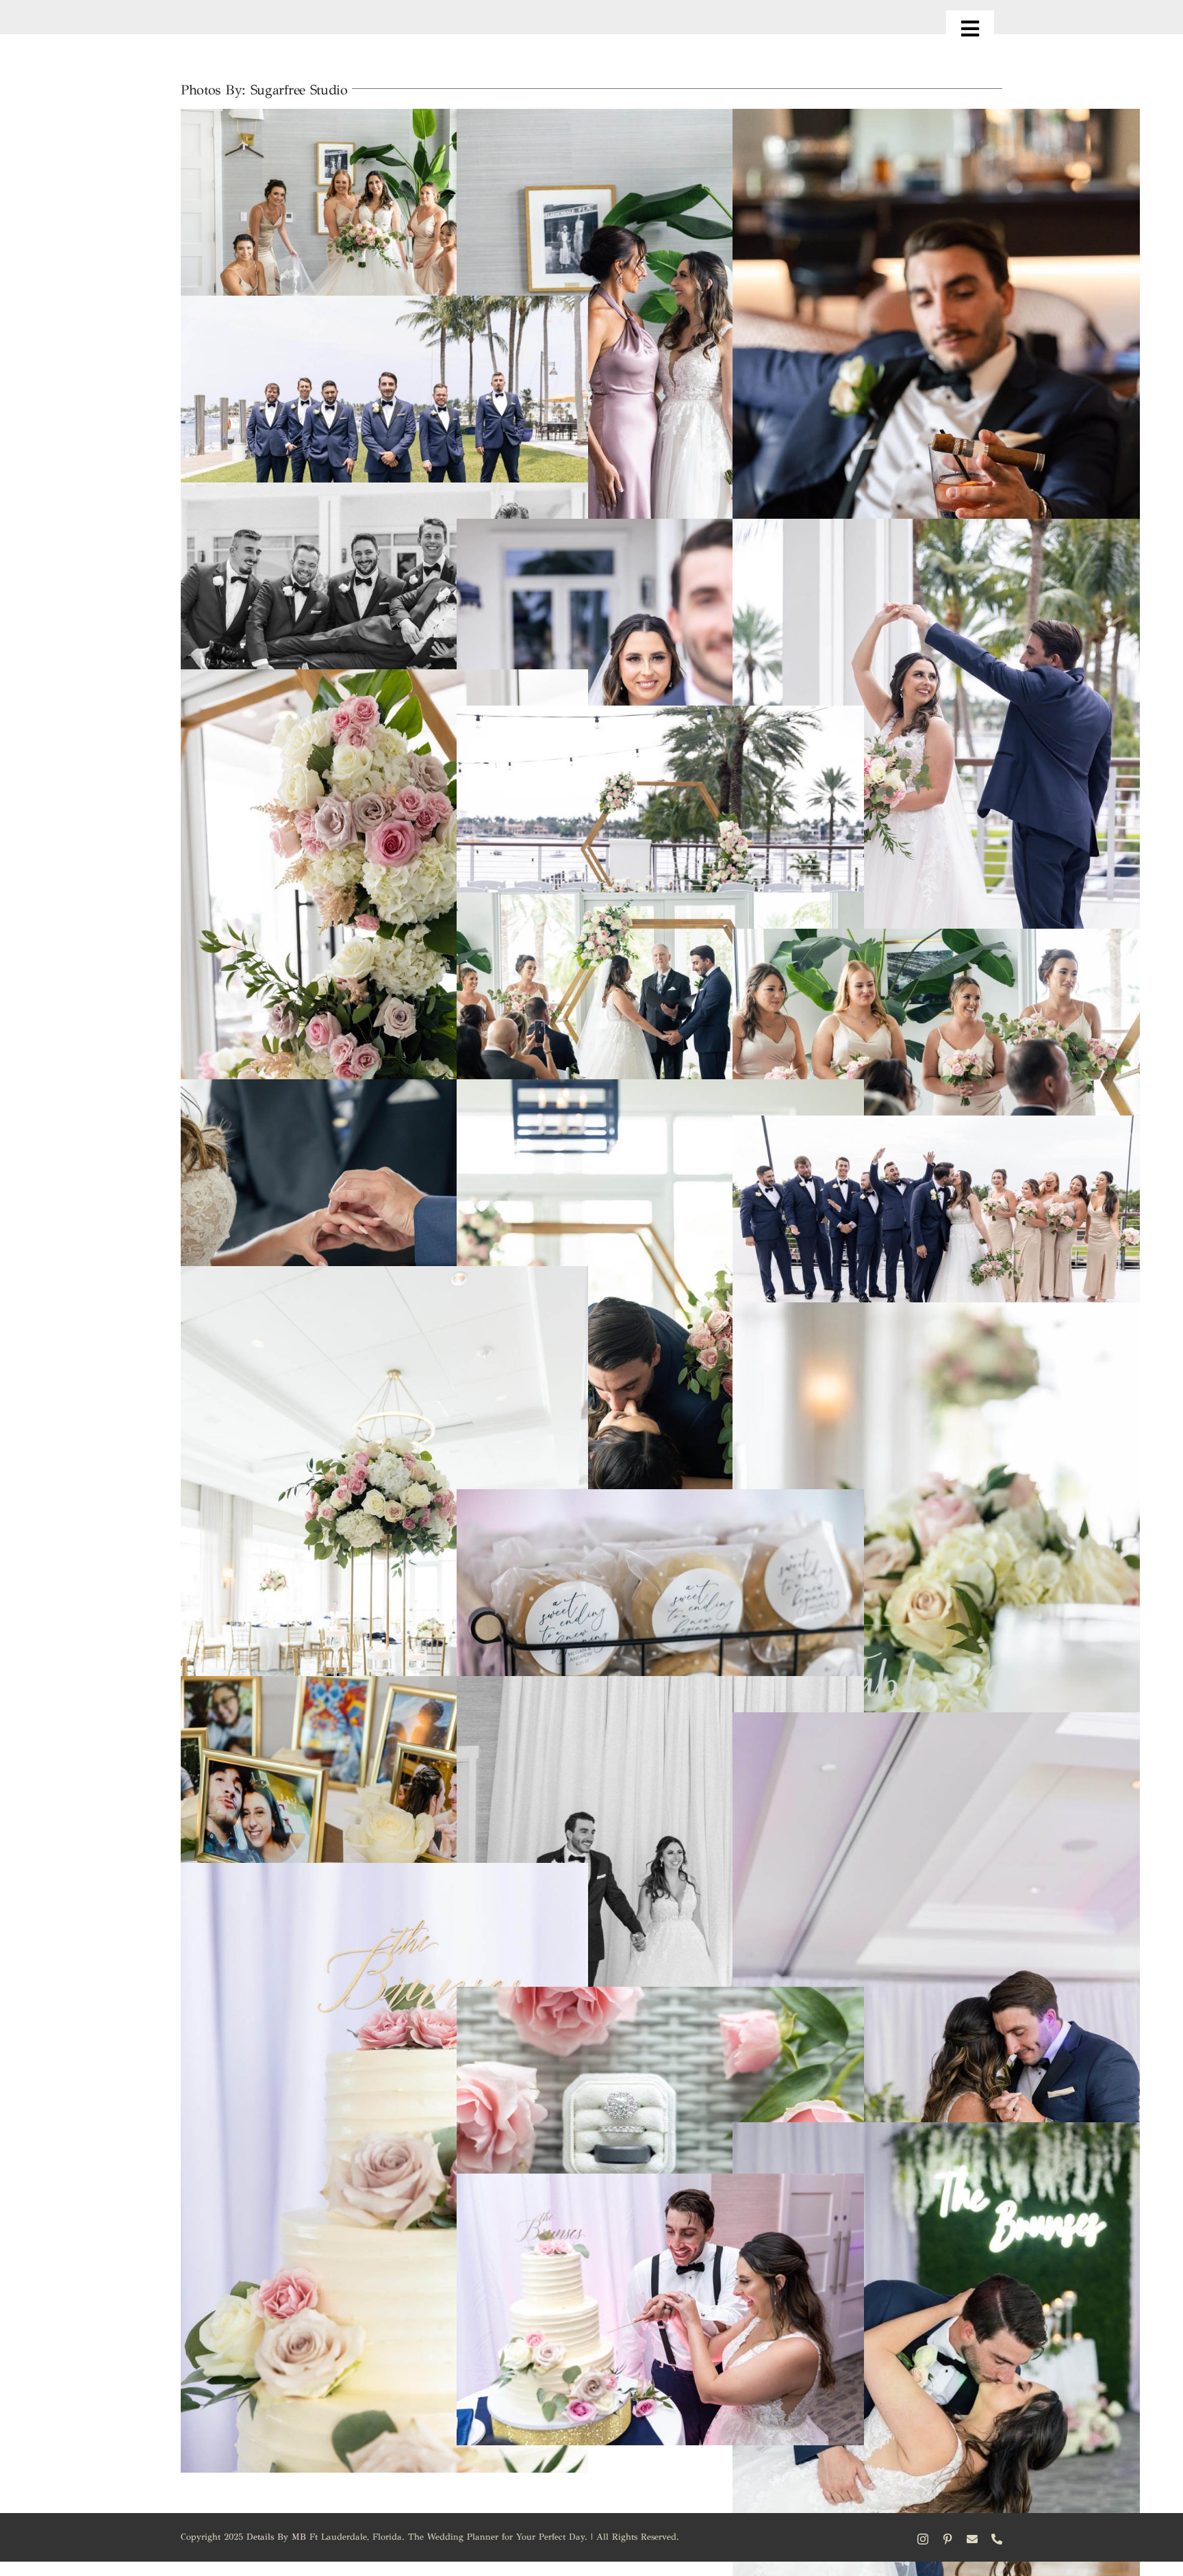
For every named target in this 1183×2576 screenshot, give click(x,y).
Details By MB (276, 2537)
